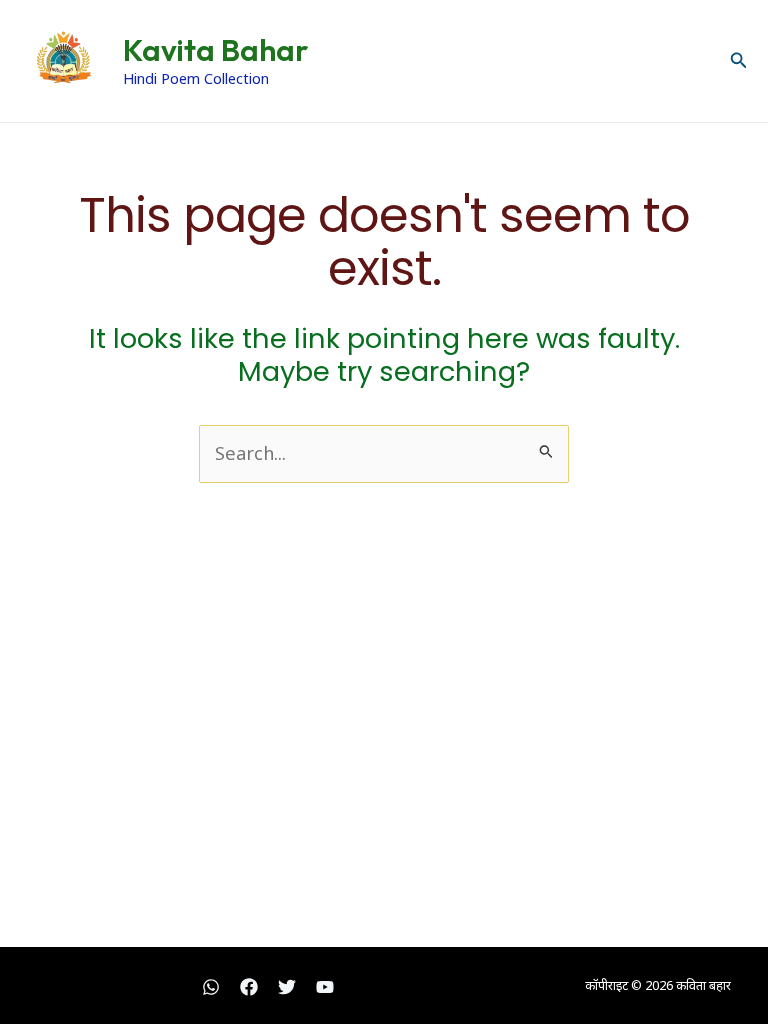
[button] (739, 61)
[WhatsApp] (211, 987)
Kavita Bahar (215, 50)
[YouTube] (325, 987)
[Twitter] (287, 987)
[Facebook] (249, 987)
